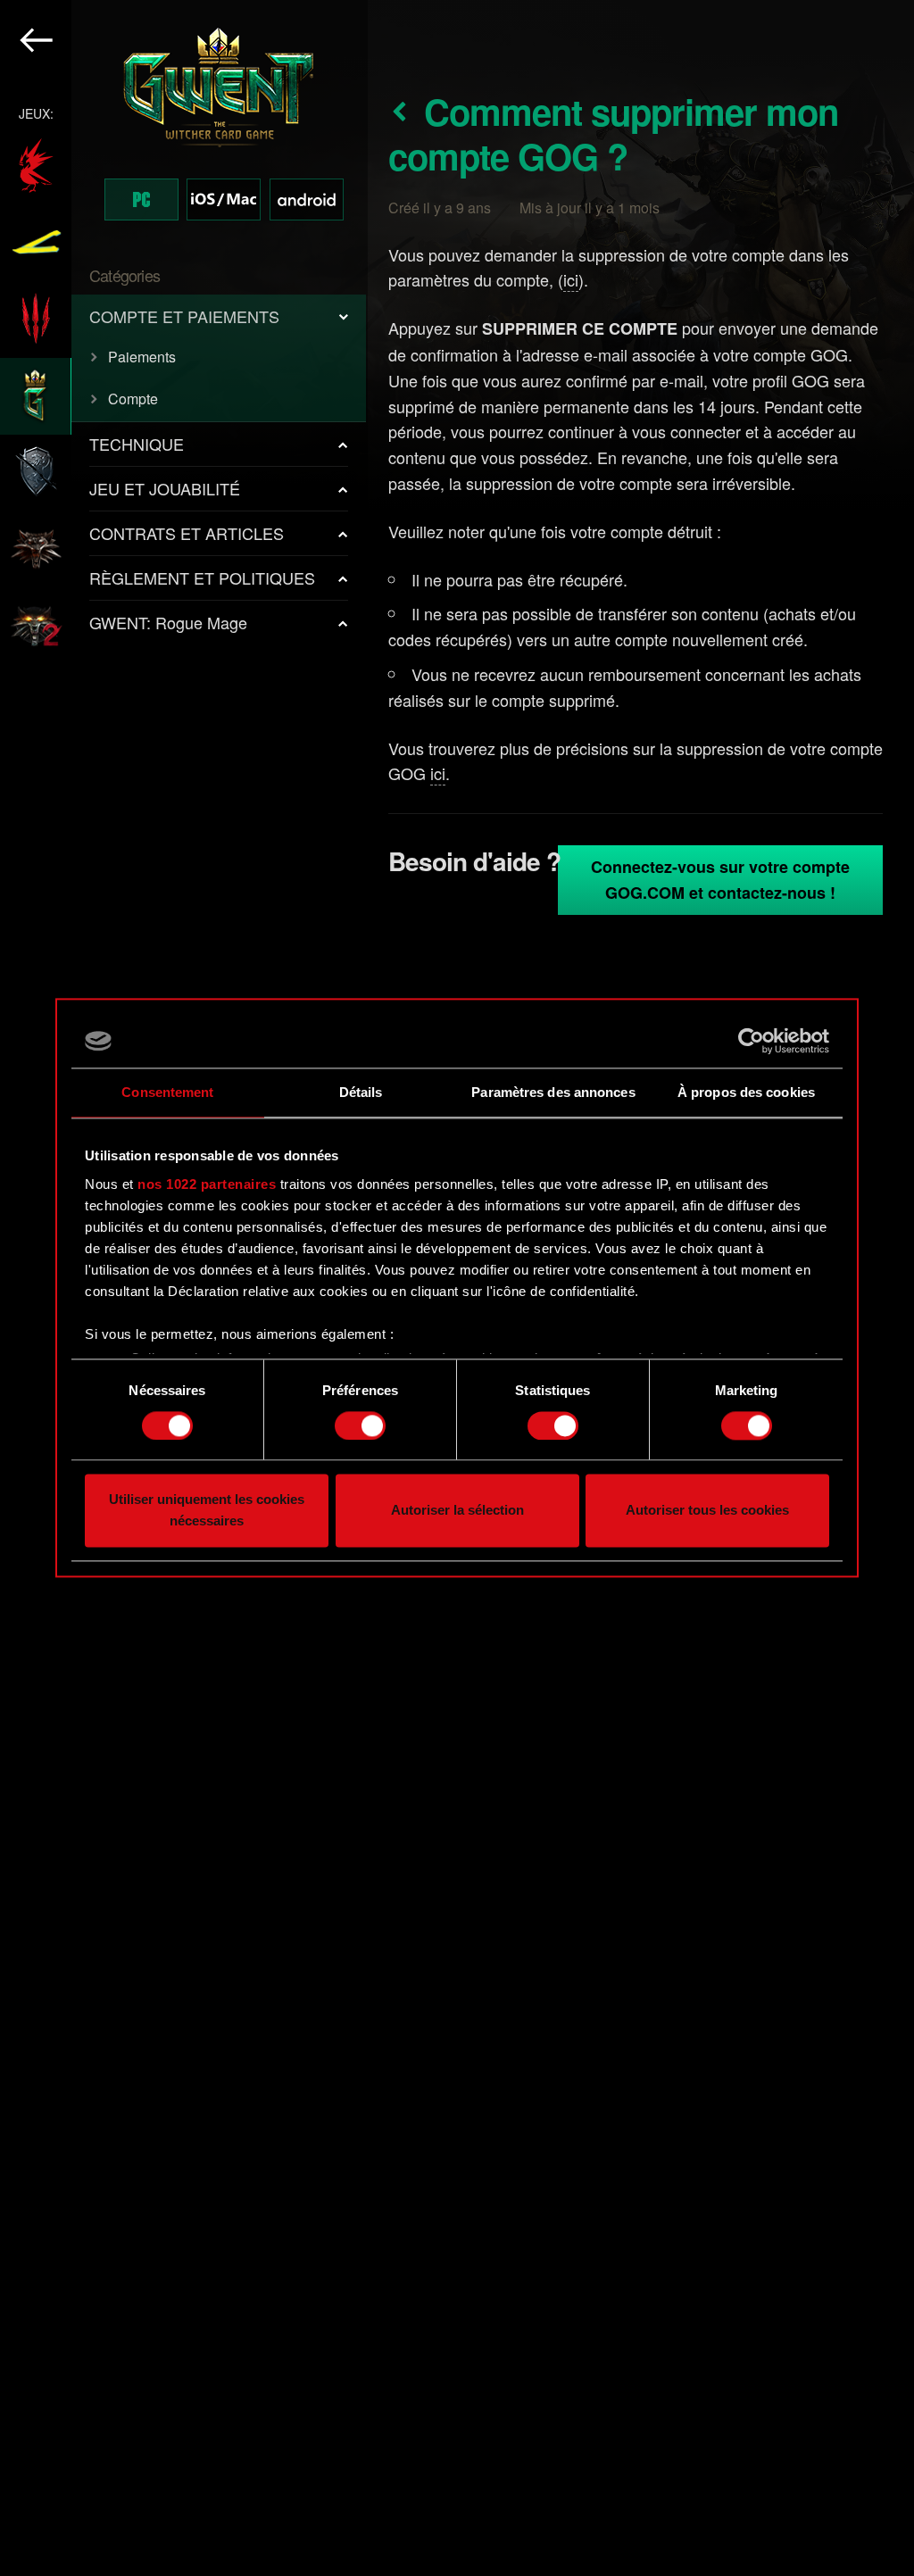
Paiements (142, 357)
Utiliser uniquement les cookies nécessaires (207, 1511)
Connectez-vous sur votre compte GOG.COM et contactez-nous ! (720, 880)
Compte (133, 399)
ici (571, 279)
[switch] (360, 1425)
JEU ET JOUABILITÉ (165, 488)
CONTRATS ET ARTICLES (187, 533)
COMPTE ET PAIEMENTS (184, 316)
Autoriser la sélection (457, 1511)
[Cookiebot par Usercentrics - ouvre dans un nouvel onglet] (751, 1041)
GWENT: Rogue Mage (168, 622)
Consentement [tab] (167, 1092)
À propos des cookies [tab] (746, 1092)
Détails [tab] (361, 1092)
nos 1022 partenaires (207, 1184)
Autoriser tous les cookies (707, 1511)
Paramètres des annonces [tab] (553, 1092)
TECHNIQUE (137, 444)
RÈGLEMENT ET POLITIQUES (202, 578)
